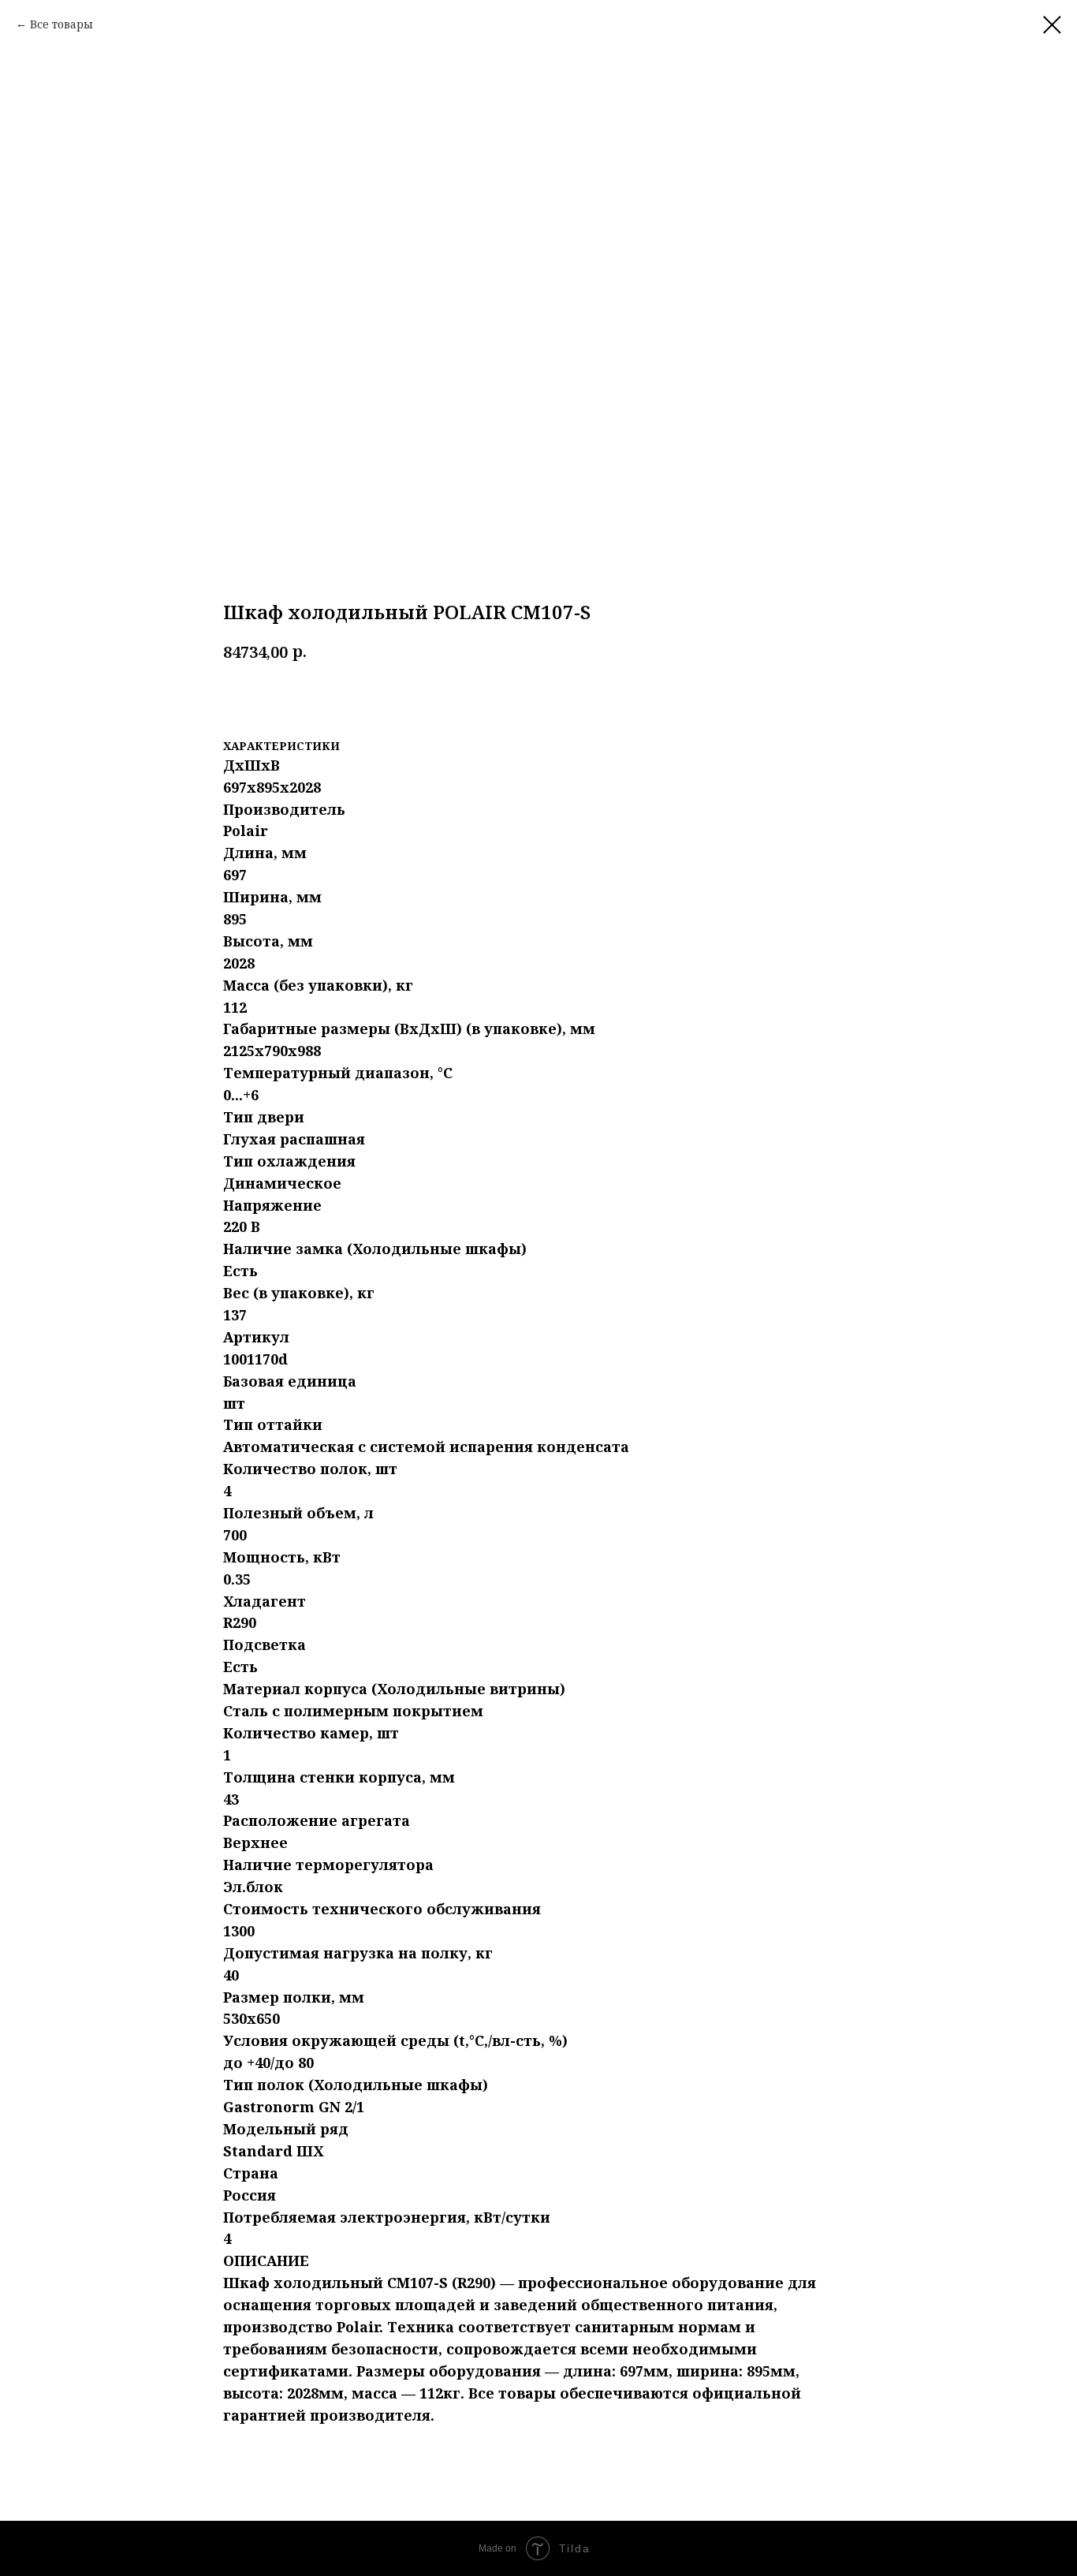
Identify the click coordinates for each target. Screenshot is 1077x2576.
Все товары (61, 24)
